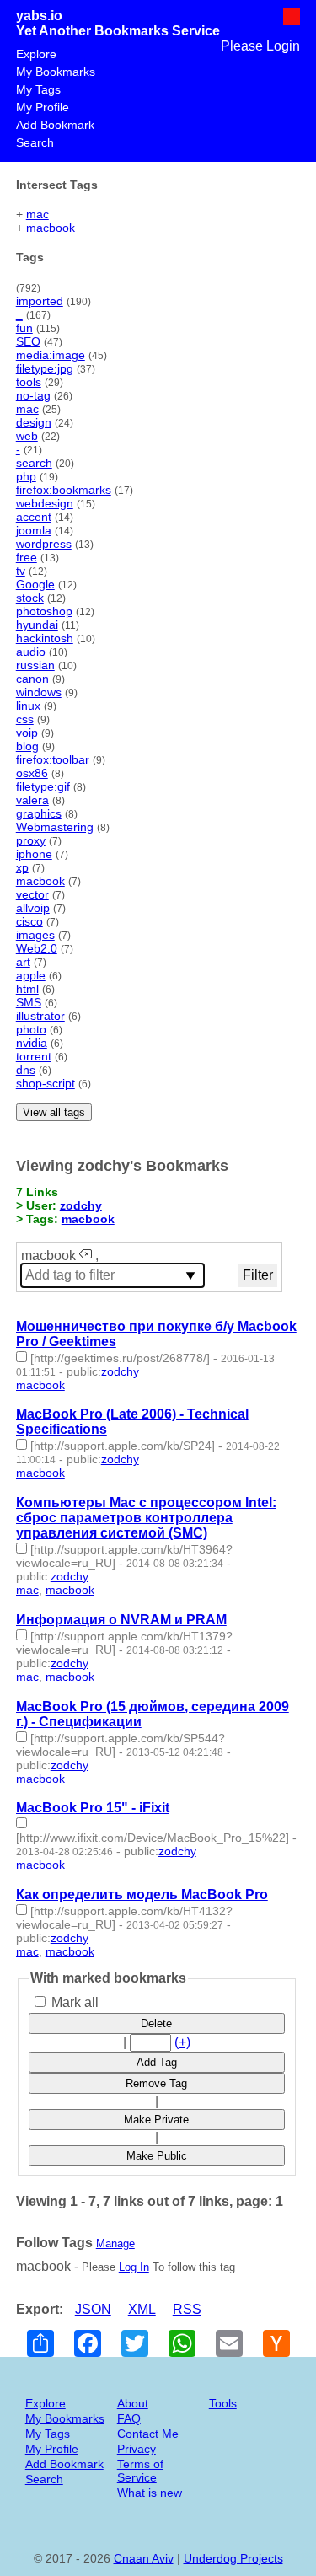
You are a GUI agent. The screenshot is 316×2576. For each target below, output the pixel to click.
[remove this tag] (86, 1256)
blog (27, 746)
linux (28, 706)
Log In (134, 2267)
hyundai (37, 625)
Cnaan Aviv (144, 2558)
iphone (34, 854)
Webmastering (55, 827)
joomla (34, 530)
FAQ (129, 2418)
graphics (39, 813)
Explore (36, 54)
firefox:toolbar (53, 759)
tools (29, 382)
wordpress (44, 544)
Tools (223, 2403)
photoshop (44, 611)
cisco (29, 921)
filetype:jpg (45, 368)
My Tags (38, 89)
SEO (28, 341)
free (27, 557)
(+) (182, 2042)
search (34, 463)
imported (40, 301)
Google (35, 584)
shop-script (46, 1083)
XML (142, 2309)
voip (27, 733)
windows (39, 692)
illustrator (40, 1016)
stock (30, 598)
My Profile (43, 107)
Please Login (260, 46)
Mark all (73, 2002)
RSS (187, 2309)
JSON (93, 2309)
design (34, 422)
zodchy (81, 1205)
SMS (29, 1002)
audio (31, 652)
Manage (115, 2243)
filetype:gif (43, 786)
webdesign (45, 503)
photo (31, 1029)
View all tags (54, 1112)
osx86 (32, 773)
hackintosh (45, 638)
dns (26, 1070)
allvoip (33, 908)
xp (22, 867)
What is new (150, 2493)
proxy (31, 840)
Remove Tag (156, 2083)
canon (32, 679)
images (35, 935)
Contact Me (148, 2434)
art (23, 962)
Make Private (156, 2120)
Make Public (157, 2156)
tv (21, 571)
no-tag (33, 395)
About (133, 2403)
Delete (156, 2023)
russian (35, 665)
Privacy (137, 2449)
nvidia (32, 1043)
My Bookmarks (56, 72)
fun (24, 328)
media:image (51, 355)
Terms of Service (140, 2471)
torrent (34, 1056)
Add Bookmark (55, 125)
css (25, 719)
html (27, 989)
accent (34, 517)
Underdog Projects (233, 2558)
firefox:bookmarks (64, 490)
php (26, 476)
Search (35, 142)
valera (32, 800)
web (27, 436)
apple (31, 975)
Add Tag (157, 2062)
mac (37, 214)
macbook (51, 228)
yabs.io (39, 16)
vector (32, 894)
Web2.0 (37, 948)
